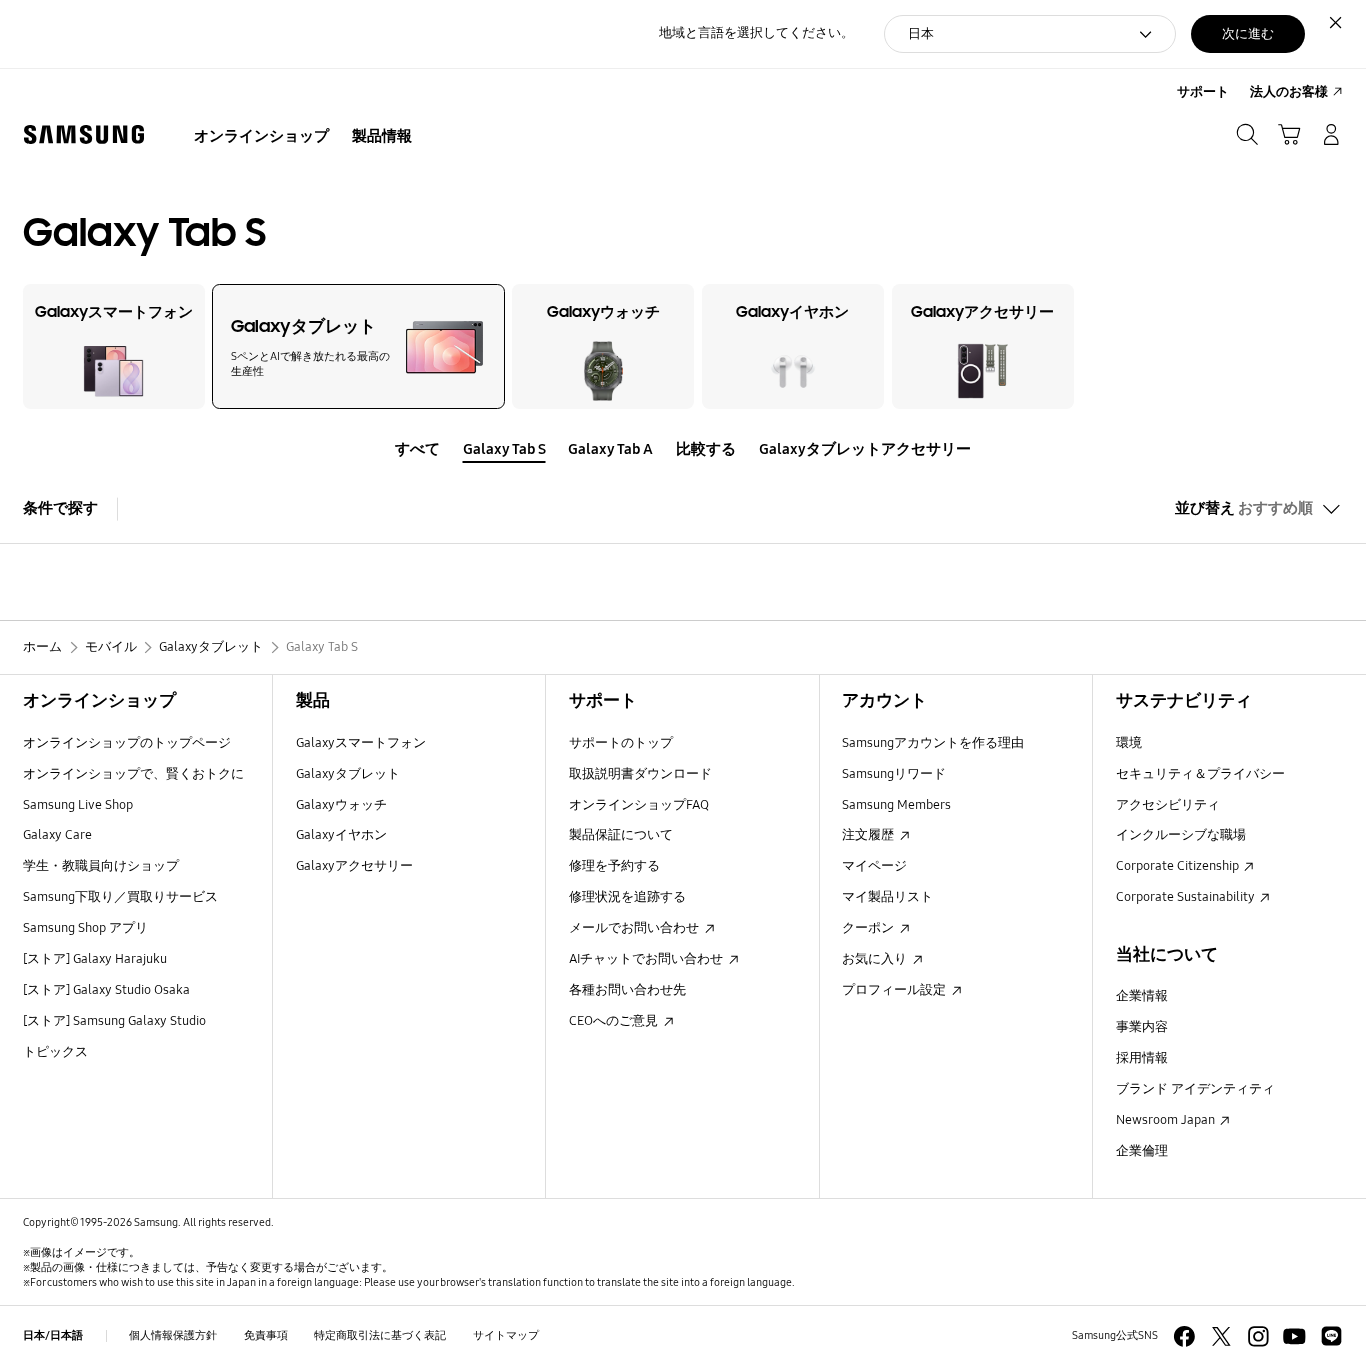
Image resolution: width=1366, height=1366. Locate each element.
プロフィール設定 (895, 990)
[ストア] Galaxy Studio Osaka (106, 990)
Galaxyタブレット (348, 774)
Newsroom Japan (1167, 1120)
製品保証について (621, 835)
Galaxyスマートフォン (361, 743)
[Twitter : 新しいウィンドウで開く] (1221, 1336)
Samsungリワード (894, 774)
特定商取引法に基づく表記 (380, 1335)
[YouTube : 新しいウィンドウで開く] (1294, 1336)
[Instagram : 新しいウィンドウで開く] (1258, 1336)
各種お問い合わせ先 (627, 990)
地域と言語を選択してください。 (756, 33)
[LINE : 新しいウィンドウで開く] (1331, 1336)
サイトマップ (506, 1335)
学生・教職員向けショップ (101, 866)
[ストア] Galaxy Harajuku (95, 959)
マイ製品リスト (887, 897)
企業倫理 (1142, 1151)
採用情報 (1142, 1058)
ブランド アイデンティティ (1195, 1089)
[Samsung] (84, 135)
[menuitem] (262, 137)
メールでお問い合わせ (635, 928)
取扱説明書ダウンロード (640, 774)
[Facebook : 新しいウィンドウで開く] (1184, 1336)
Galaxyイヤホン (341, 835)
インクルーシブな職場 (1181, 835)
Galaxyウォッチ (341, 805)
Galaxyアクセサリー (354, 866)
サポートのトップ (621, 743)
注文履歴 (869, 835)
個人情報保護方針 (173, 1335)
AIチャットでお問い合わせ (647, 959)
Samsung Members (896, 805)
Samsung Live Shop (78, 805)
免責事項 (266, 1335)
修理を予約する (614, 866)
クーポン (869, 928)
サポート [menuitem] (1203, 92)
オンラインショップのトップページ (127, 743)
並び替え (1244, 508)
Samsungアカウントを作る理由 (933, 743)
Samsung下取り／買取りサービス (120, 897)
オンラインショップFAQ (639, 805)
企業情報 (1142, 996)
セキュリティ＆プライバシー (1200, 774)
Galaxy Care (57, 835)
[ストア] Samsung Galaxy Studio (114, 1021)
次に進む (1248, 34)
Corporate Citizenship (1179, 866)
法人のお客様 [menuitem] (1289, 92)
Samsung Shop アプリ (85, 928)
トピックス (55, 1052)
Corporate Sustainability (1187, 897)
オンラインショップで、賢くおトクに (133, 774)
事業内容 (1142, 1027)
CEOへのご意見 (615, 1021)
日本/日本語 (53, 1335)
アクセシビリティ (1168, 805)
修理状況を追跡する (627, 897)
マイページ (874, 866)
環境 (1129, 743)
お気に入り (876, 959)
